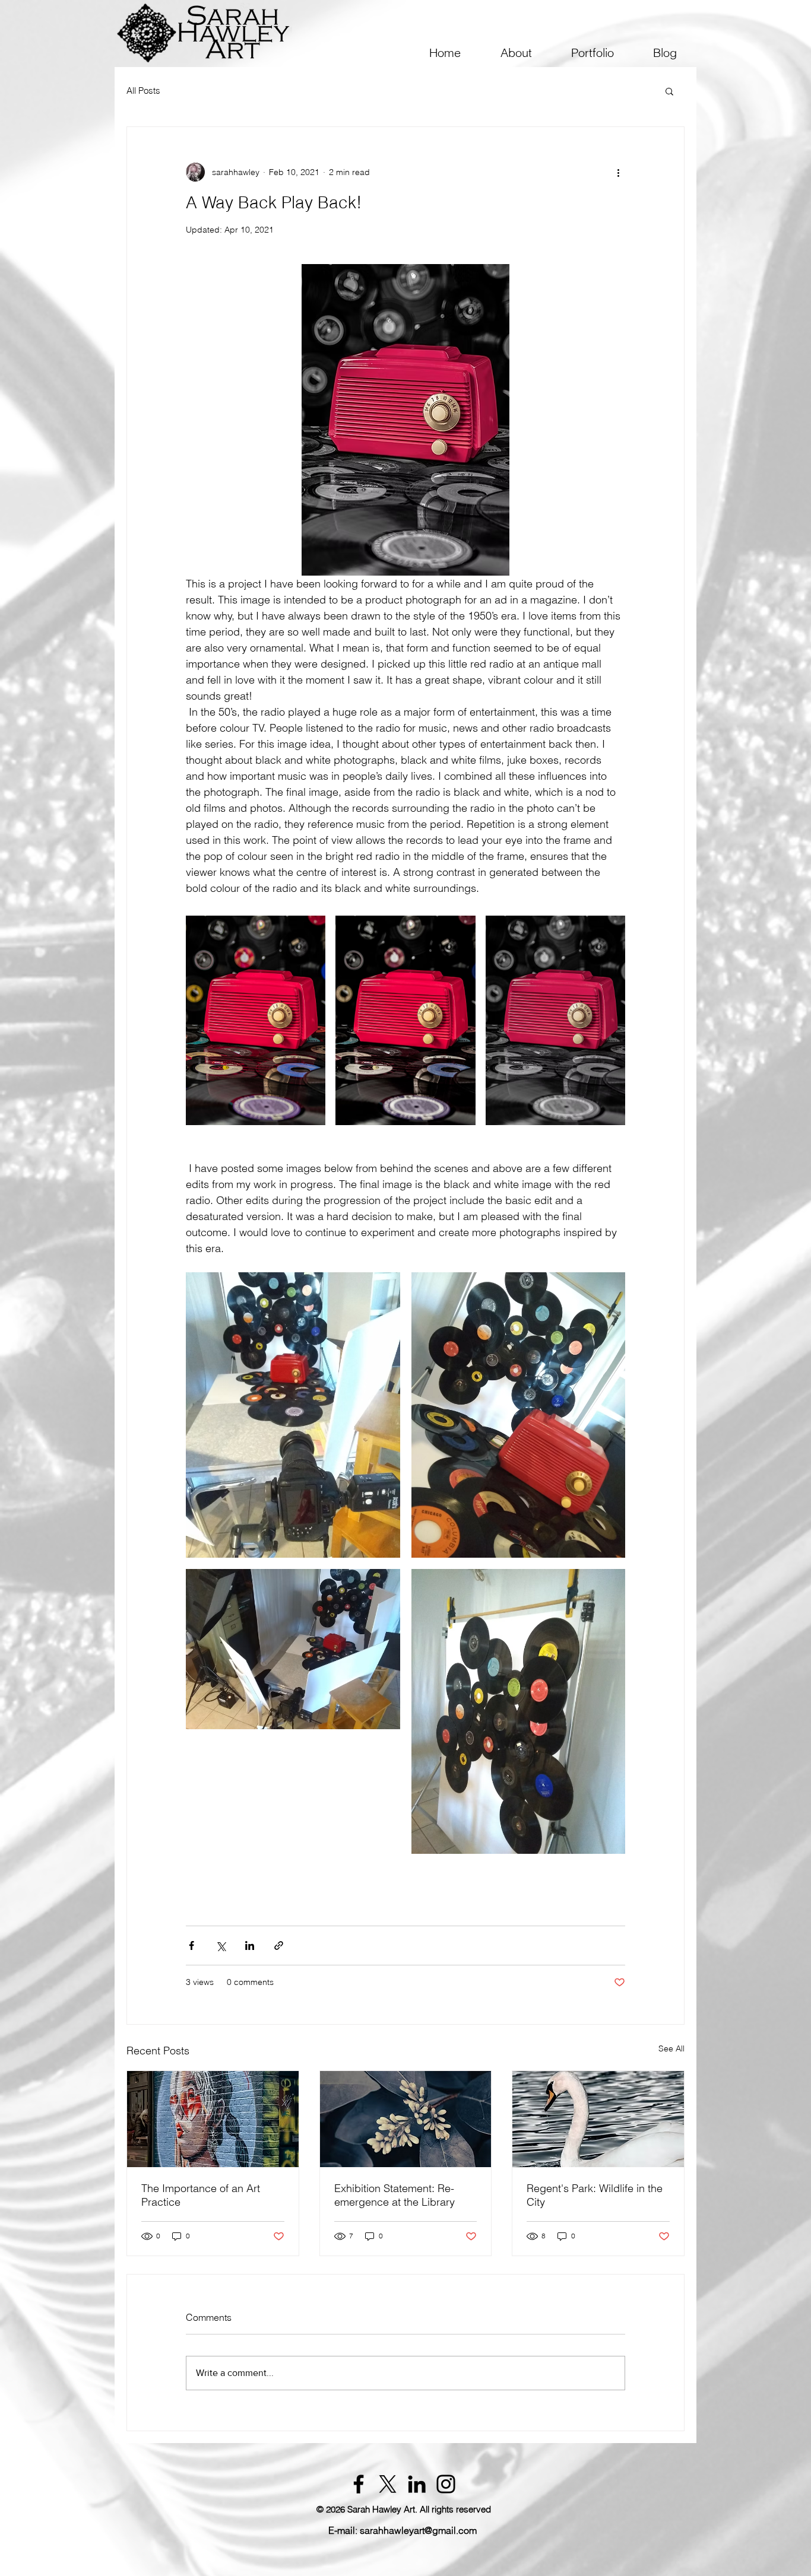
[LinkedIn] (417, 2484)
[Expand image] (256, 1020)
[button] (516, 53)
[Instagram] (446, 2484)
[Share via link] (279, 1946)
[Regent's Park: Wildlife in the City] (598, 2119)
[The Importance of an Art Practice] (213, 2119)
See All (671, 2048)
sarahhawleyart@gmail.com (418, 2530)
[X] (388, 2484)
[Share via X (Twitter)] (221, 1946)
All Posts (143, 91)
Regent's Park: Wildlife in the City (595, 2195)
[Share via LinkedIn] (250, 1946)
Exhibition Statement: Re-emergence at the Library (395, 2195)
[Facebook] (359, 2484)
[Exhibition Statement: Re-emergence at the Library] (406, 2119)
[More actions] (618, 172)
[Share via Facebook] (191, 1946)
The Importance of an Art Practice (201, 2195)
